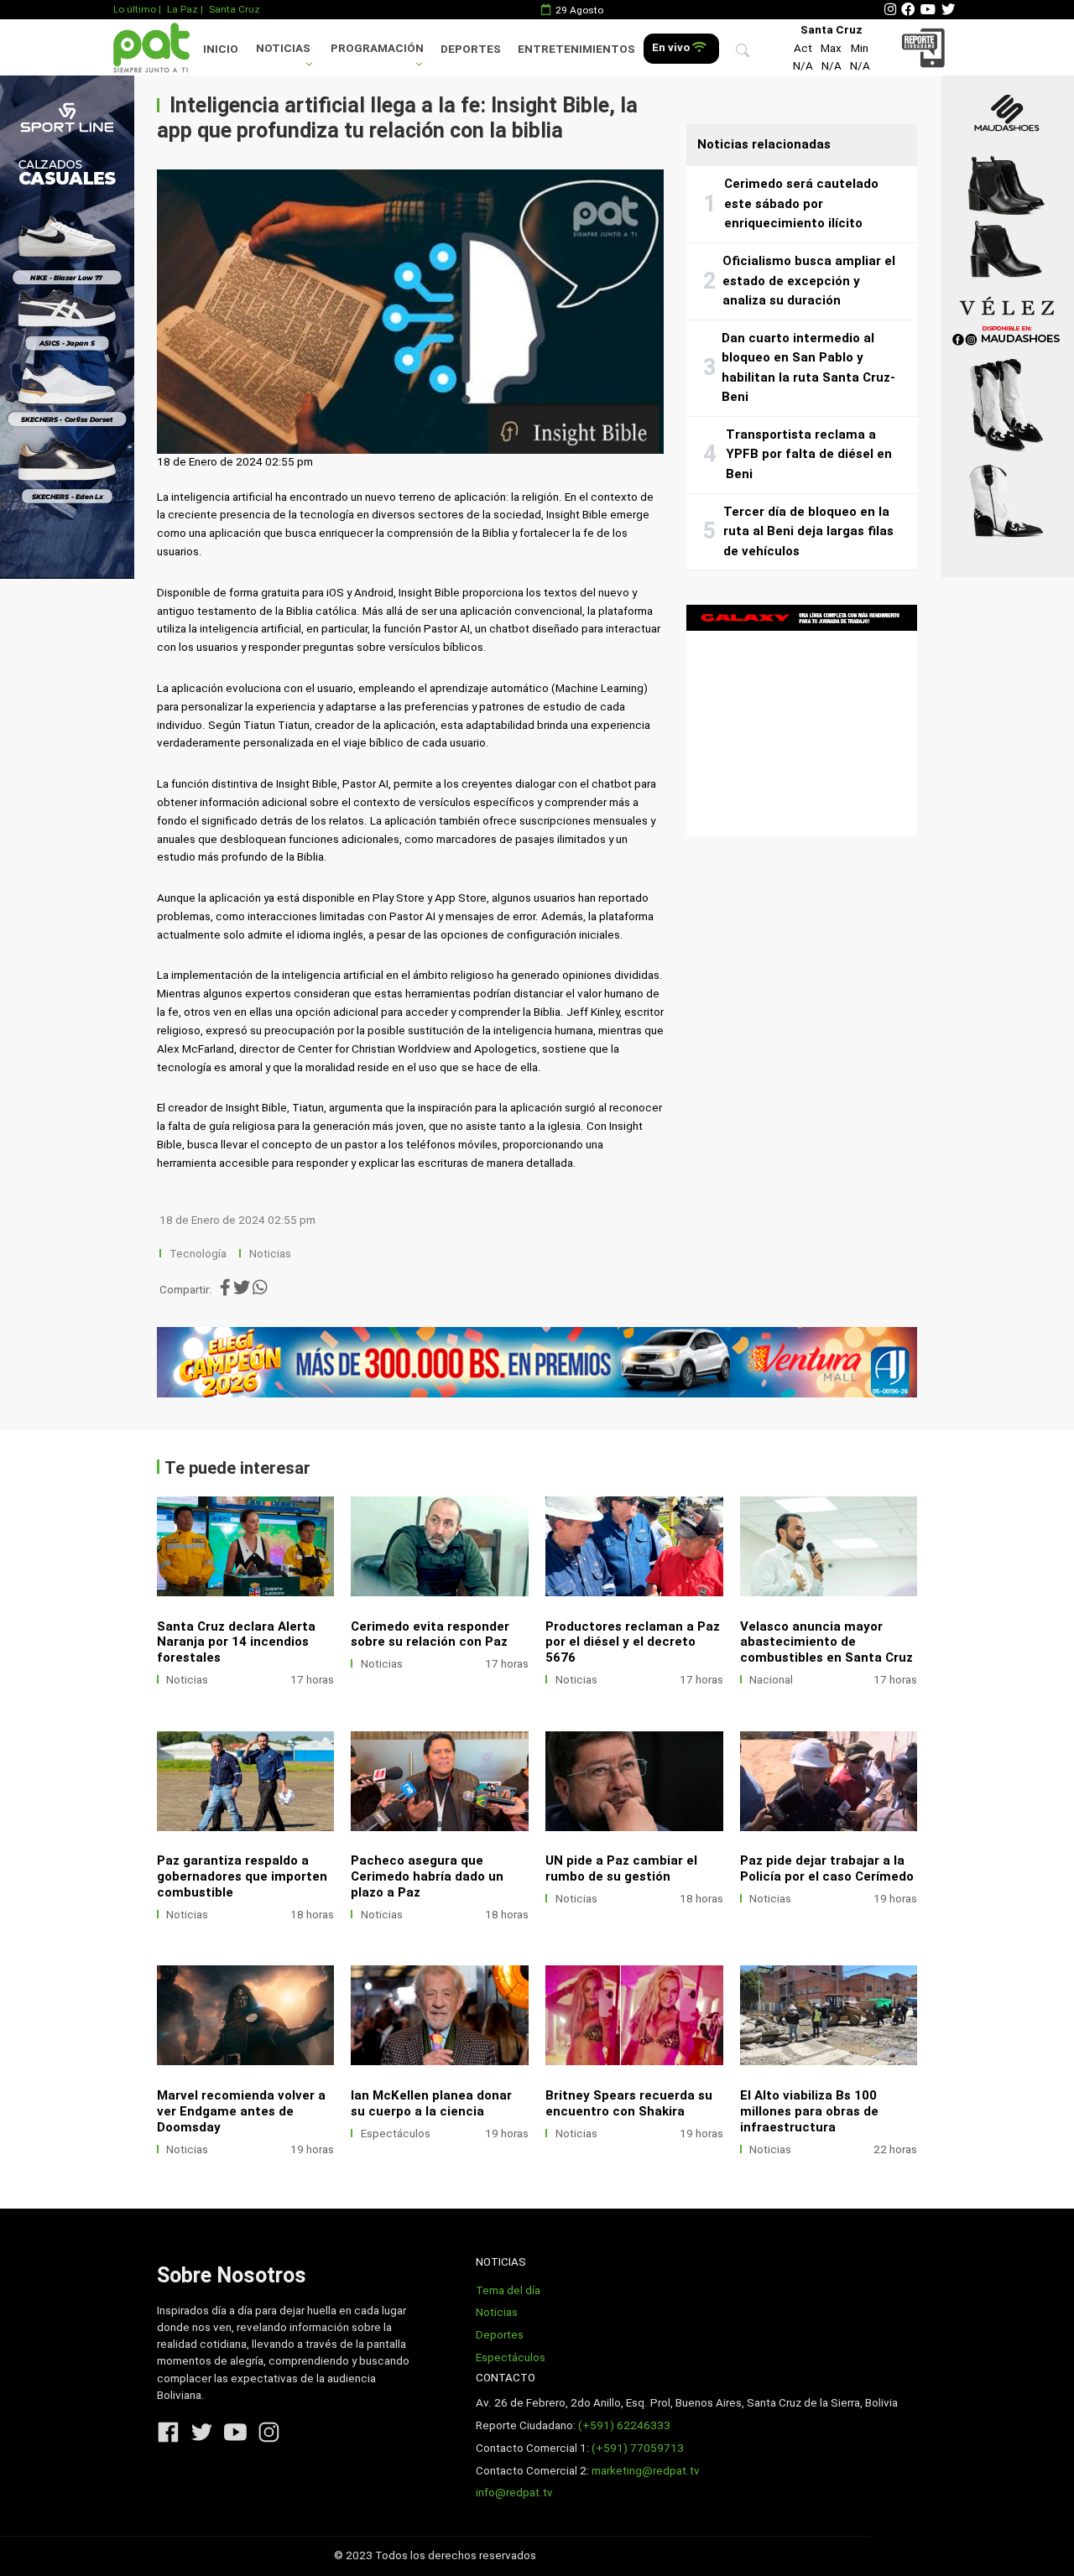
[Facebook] (908, 10)
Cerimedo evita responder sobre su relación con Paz (430, 1634)
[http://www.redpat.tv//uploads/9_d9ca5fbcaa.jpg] (634, 1546)
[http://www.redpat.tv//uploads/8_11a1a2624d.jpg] (246, 1781)
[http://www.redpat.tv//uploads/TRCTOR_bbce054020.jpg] (829, 2015)
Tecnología (198, 1254)
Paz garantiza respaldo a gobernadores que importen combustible (242, 1876)
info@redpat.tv (514, 2493)
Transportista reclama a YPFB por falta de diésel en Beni (809, 454)
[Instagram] (890, 10)
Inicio (221, 49)
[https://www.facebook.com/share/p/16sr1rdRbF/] (537, 1362)
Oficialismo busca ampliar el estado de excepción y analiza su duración (809, 281)
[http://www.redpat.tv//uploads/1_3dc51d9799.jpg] (634, 2015)
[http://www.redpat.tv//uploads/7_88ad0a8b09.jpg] (829, 1546)
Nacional (771, 1680)
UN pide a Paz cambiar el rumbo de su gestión (621, 1868)
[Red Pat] (151, 47)
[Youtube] (928, 10)
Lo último (135, 9)
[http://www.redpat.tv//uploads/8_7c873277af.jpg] (440, 1546)
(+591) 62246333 (624, 2425)
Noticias (283, 48)
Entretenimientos (576, 49)
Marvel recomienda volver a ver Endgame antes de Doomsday (241, 2111)
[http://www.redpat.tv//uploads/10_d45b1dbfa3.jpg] (246, 1546)
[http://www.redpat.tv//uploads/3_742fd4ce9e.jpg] (246, 2015)
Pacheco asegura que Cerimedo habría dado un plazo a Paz (427, 1876)
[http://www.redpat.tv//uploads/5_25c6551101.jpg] (634, 1781)
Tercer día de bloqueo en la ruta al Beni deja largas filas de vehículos (808, 531)
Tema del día (508, 2290)
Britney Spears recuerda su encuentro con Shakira (629, 2103)
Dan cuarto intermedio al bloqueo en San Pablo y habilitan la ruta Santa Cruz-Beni (808, 368)
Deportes (471, 49)
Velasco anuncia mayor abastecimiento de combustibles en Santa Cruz (826, 1642)
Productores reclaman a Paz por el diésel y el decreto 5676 (633, 1642)
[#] (67, 327)
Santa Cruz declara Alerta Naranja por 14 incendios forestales (236, 1642)
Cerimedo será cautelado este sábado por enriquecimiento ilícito (801, 203)
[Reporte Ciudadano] (926, 47)
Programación (377, 48)
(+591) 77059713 (638, 2448)
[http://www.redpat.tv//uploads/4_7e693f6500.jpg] (829, 1781)
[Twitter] (948, 10)
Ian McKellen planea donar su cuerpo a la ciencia (431, 2103)
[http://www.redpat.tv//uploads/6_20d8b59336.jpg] (440, 1781)
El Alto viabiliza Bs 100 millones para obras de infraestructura (809, 2111)
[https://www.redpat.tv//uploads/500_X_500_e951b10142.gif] (802, 720)
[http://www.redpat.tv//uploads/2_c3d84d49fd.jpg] (440, 2015)
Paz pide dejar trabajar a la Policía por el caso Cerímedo (827, 1868)
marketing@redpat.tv (646, 2471)
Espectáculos (396, 2134)
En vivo (672, 47)
